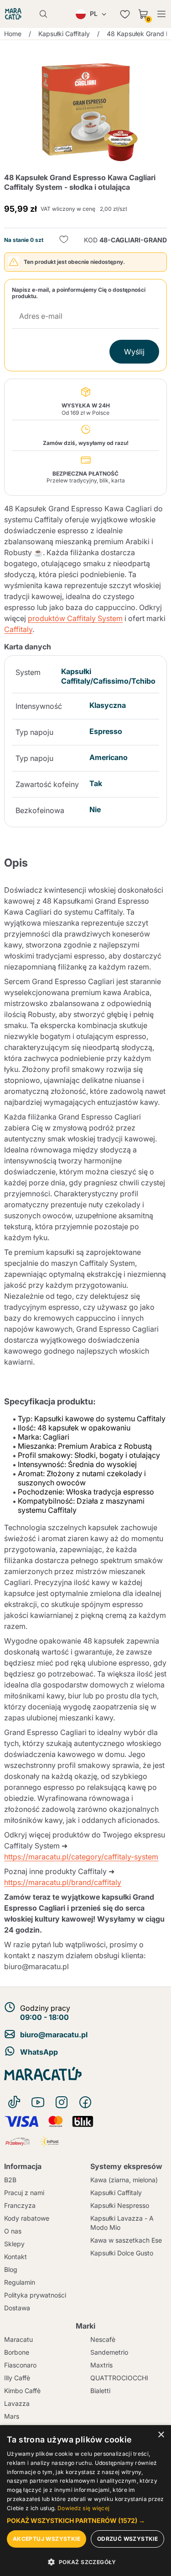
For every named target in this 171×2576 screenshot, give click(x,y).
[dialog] (85, 2501)
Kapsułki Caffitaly (116, 2193)
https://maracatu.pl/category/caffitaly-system (81, 1857)
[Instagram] (62, 2102)
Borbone (17, 2352)
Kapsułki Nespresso (120, 2205)
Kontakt (16, 2257)
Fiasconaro (20, 2365)
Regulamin (20, 2282)
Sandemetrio (109, 2352)
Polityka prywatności (35, 2295)
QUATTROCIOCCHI (119, 2378)
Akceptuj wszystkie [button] (47, 2539)
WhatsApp (39, 2052)
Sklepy (14, 2244)
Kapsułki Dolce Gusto (122, 2253)
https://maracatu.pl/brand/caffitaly (63, 1882)
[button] (85, 2521)
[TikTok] (14, 2102)
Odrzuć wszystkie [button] (127, 2539)
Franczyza (20, 2205)
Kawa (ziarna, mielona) (124, 2180)
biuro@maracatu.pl (54, 2035)
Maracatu (18, 2339)
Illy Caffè (17, 2378)
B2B (10, 2180)
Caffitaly (18, 629)
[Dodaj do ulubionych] (64, 240)
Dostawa (17, 2308)
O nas (13, 2231)
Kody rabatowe (27, 2218)
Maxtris (101, 2365)
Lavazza (17, 2403)
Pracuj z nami (24, 2193)
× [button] (161, 2435)
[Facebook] (85, 2102)
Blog (11, 2269)
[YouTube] (38, 2102)
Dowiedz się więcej (83, 2508)
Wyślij (134, 352)
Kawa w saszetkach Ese (126, 2240)
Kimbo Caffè (22, 2391)
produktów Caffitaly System (75, 618)
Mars (12, 2416)
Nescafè (103, 2339)
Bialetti (100, 2391)
